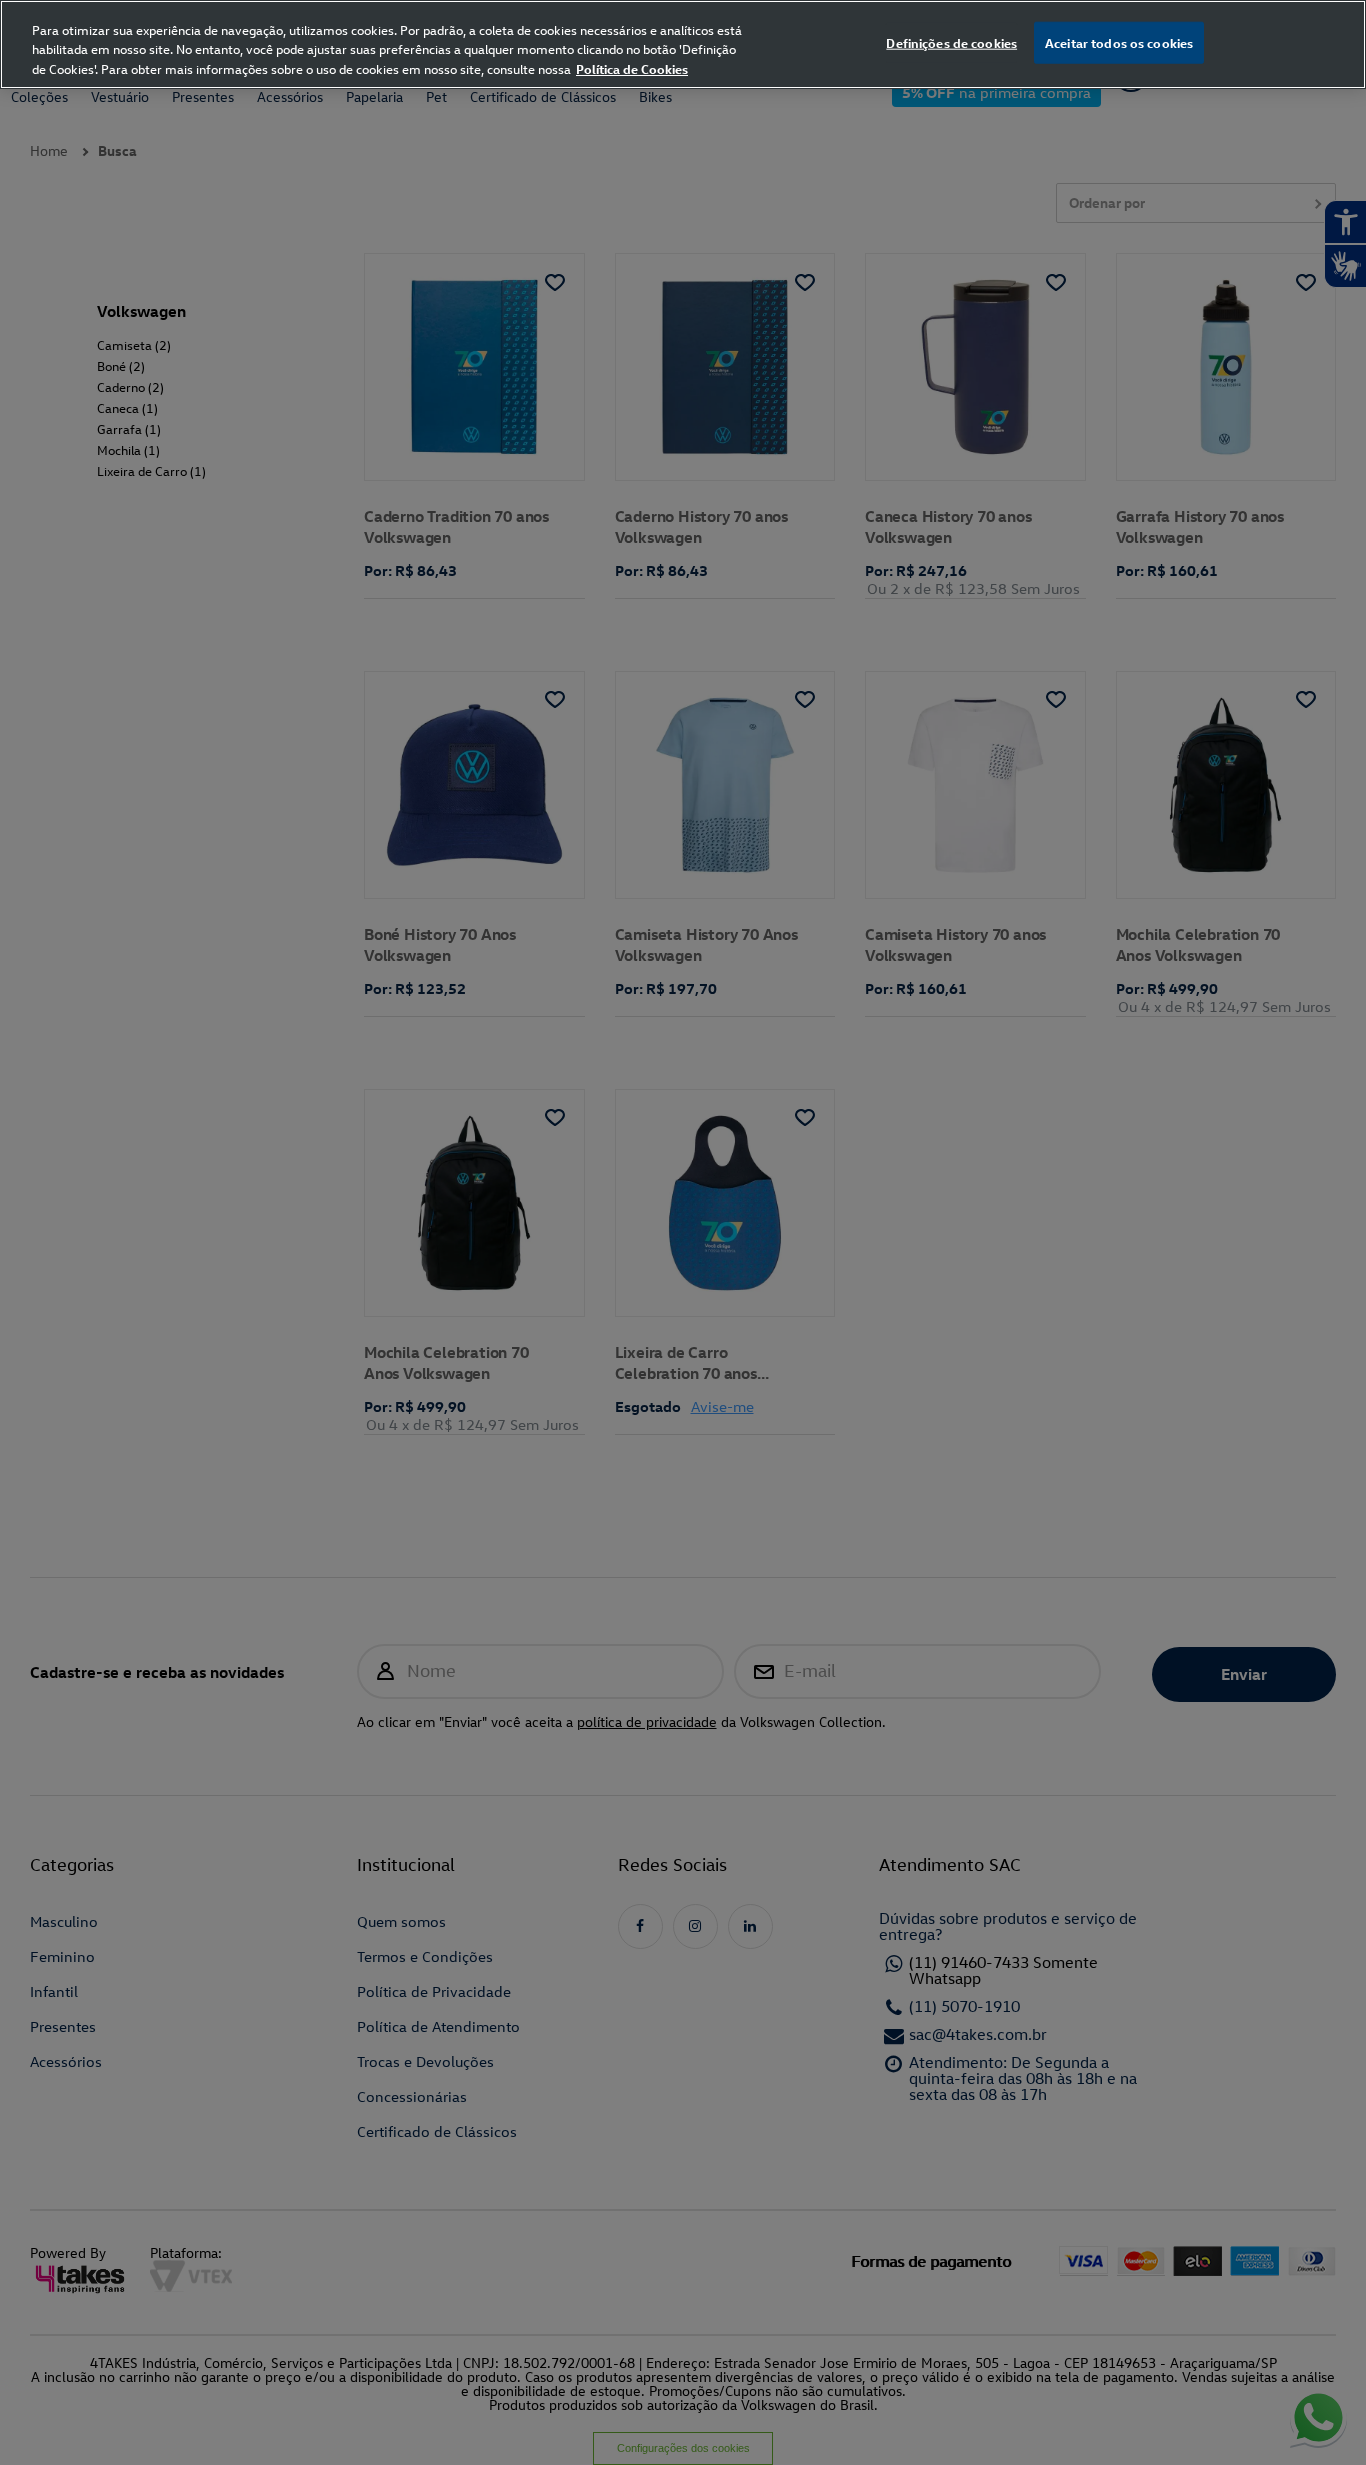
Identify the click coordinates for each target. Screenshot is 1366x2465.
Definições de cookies (951, 42)
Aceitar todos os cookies (1119, 42)
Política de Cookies (632, 68)
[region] (683, 44)
